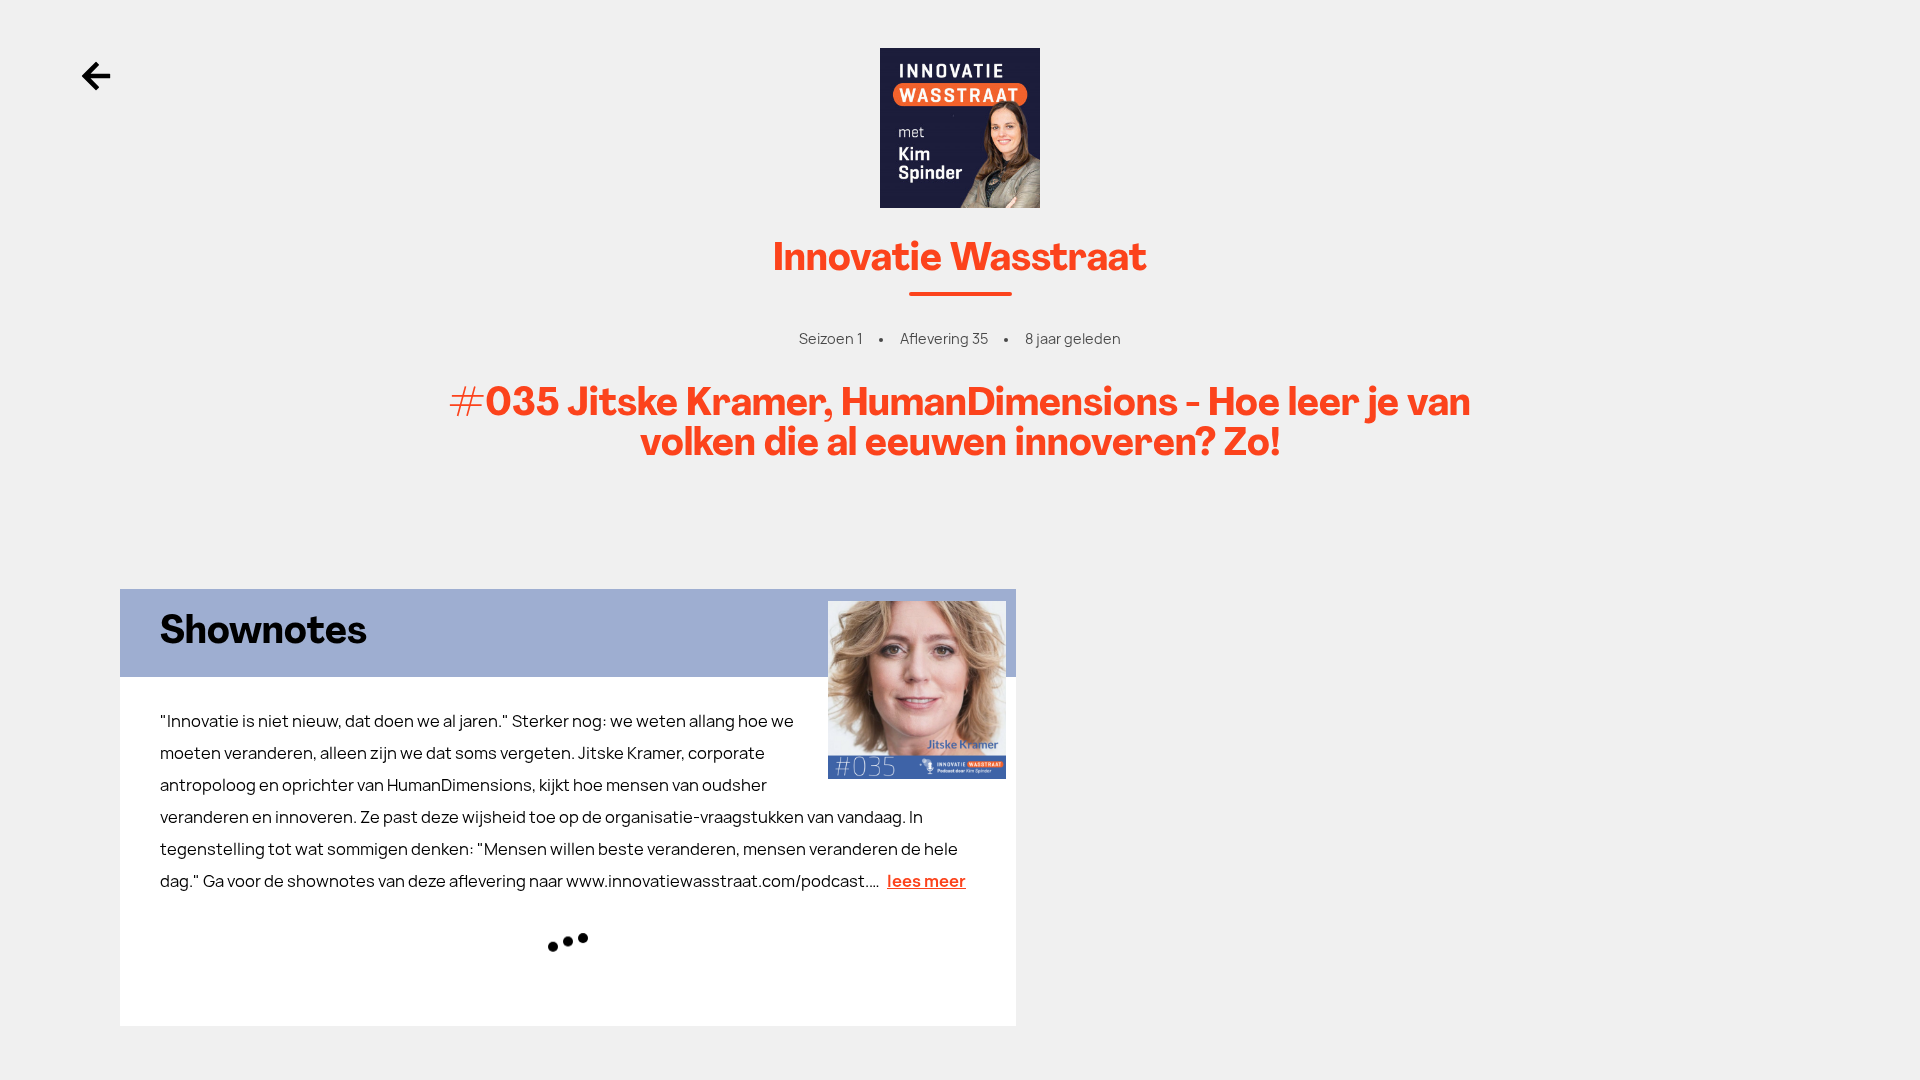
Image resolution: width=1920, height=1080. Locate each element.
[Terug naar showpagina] (960, 128)
